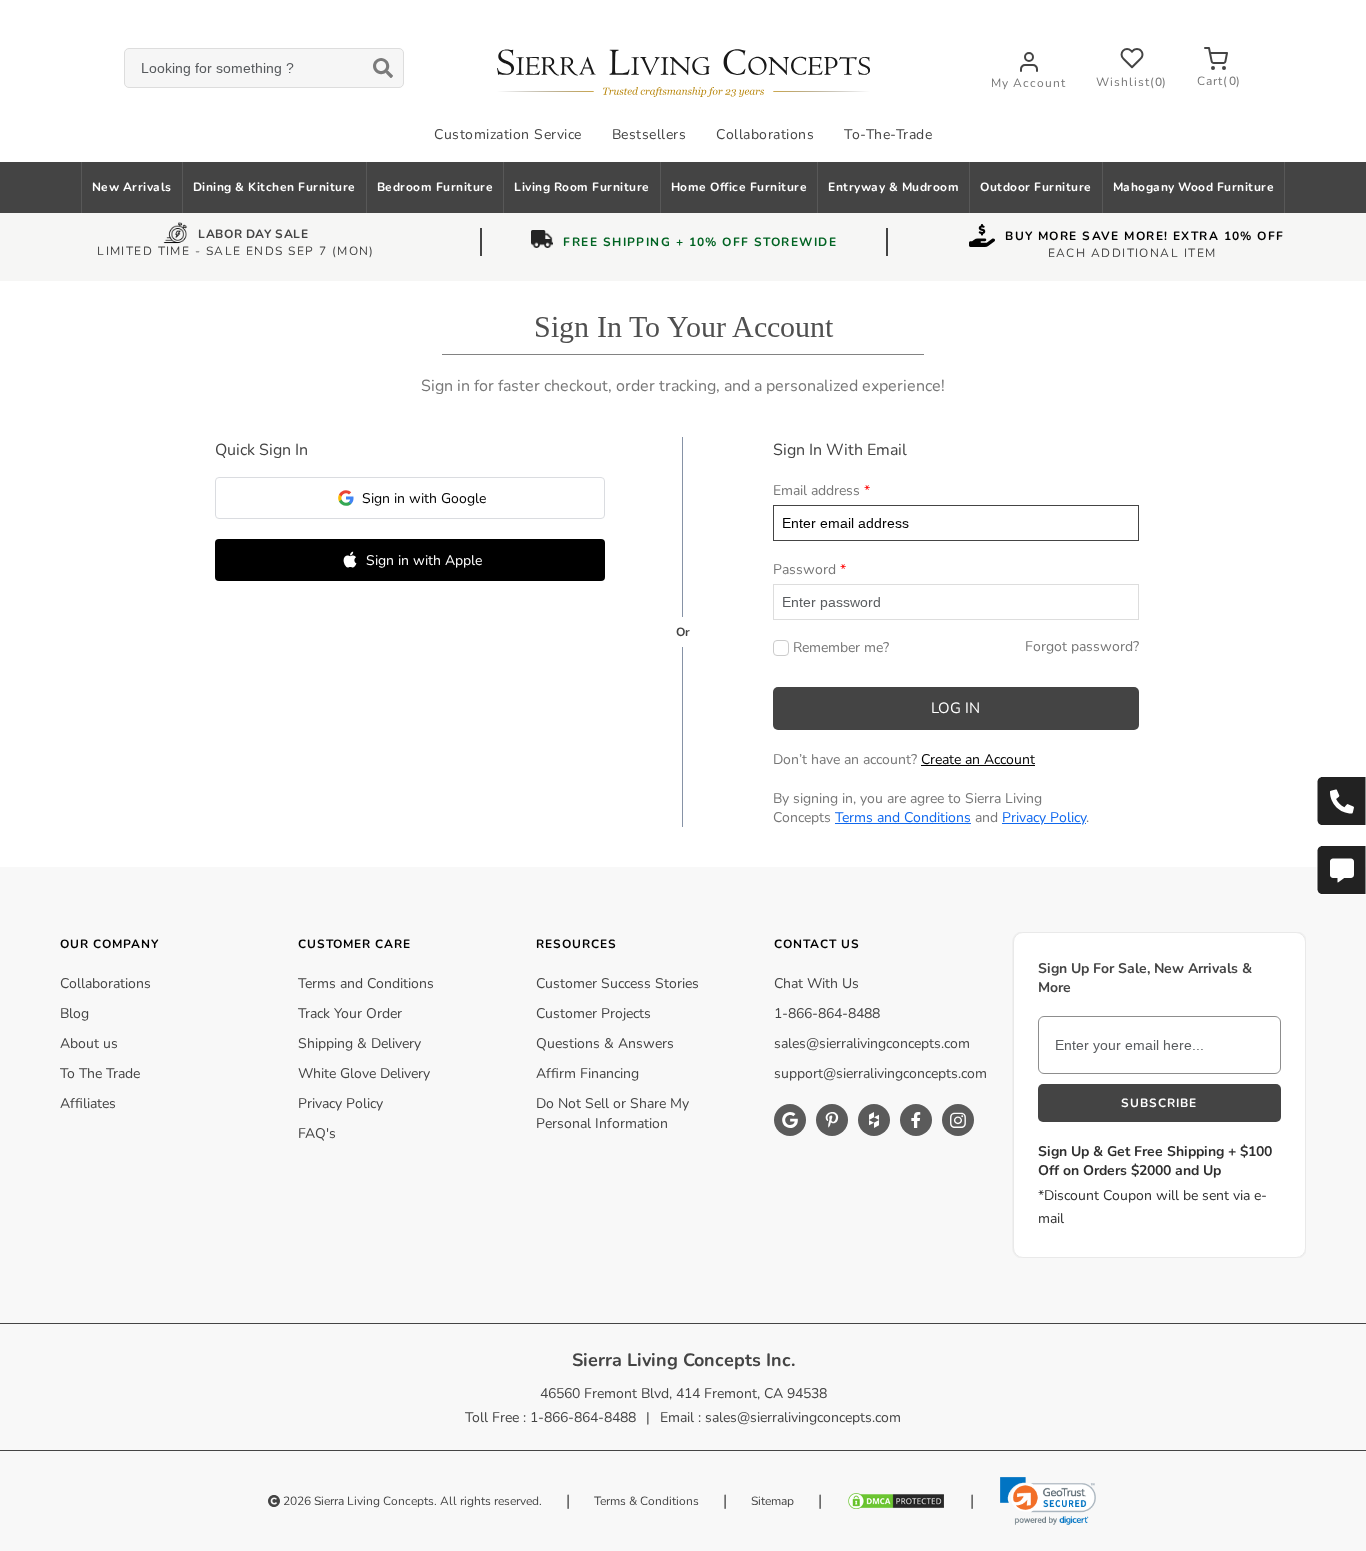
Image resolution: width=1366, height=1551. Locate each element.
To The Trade (100, 1073)
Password (804, 569)
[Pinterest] (832, 1120)
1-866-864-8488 (827, 1013)
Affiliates (88, 1103)
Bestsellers (649, 134)
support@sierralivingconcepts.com (880, 1073)
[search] (263, 68)
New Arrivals (132, 187)
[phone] (1341, 801)
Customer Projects (593, 1013)
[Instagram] (958, 1120)
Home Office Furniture (739, 187)
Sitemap (772, 1501)
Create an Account (978, 759)
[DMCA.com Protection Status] (896, 1501)
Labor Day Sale (253, 236)
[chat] (1341, 870)
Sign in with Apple (424, 560)
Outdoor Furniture (1036, 187)
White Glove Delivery (364, 1073)
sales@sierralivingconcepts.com (872, 1043)
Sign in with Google (424, 498)
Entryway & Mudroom (893, 187)
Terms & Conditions (646, 1501)
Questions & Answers (605, 1043)
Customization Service (508, 134)
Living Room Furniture (582, 187)
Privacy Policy (1044, 817)
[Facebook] (916, 1120)
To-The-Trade (888, 134)
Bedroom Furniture (435, 187)
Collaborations (765, 134)
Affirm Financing (587, 1073)
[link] (1048, 1501)
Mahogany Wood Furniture (1194, 187)
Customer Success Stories (617, 983)
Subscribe (1159, 1103)
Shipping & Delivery (359, 1043)
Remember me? (841, 647)
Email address (816, 490)
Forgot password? (1082, 646)
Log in (955, 708)
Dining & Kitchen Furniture (274, 187)
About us (89, 1043)
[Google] (790, 1120)
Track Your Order (350, 1013)
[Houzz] (874, 1120)
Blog (74, 1013)
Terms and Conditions (903, 817)
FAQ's (317, 1133)
